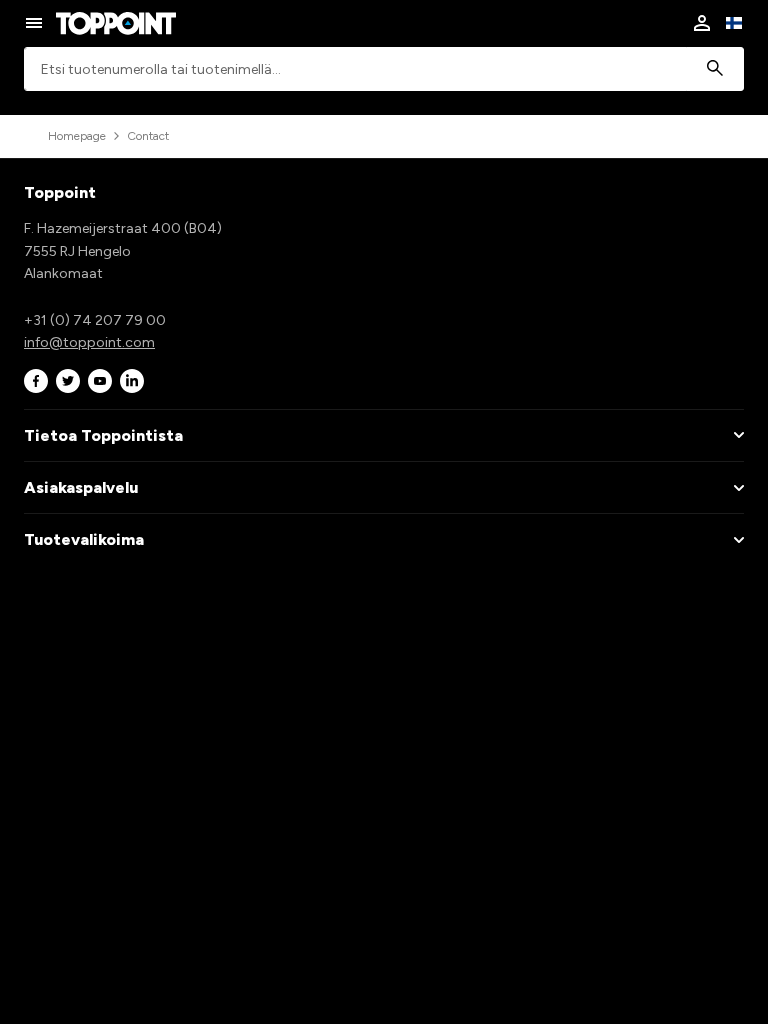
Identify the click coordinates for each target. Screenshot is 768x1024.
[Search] (715, 69)
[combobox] (384, 69)
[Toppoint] (116, 23)
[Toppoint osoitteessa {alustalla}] (36, 381)
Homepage (77, 136)
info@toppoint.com (89, 342)
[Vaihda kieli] (734, 23)
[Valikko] (34, 23)
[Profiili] (702, 23)
